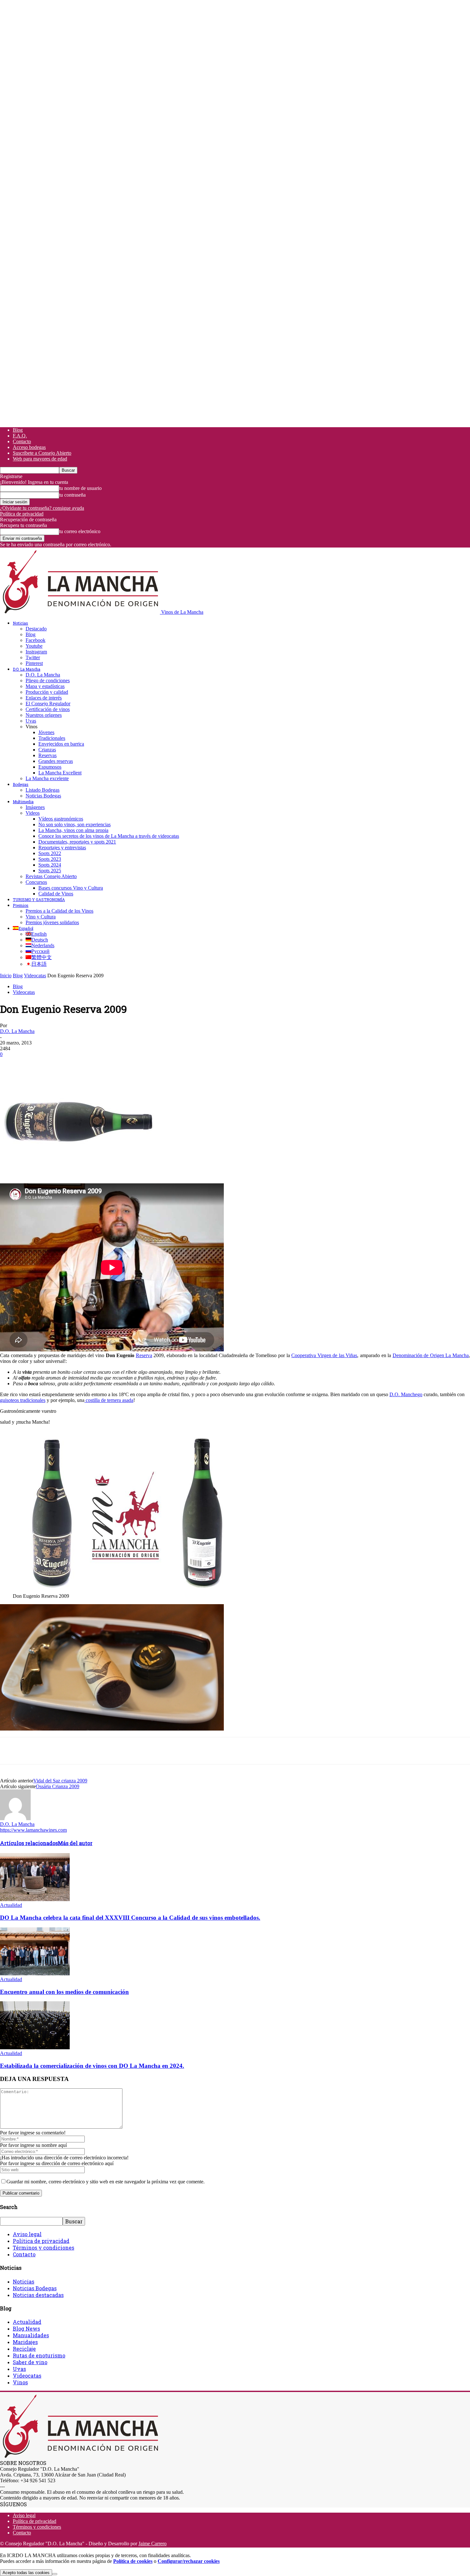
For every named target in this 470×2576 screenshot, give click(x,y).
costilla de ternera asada (109, 1400)
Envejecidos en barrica (61, 744)
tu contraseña (72, 495)
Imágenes (35, 807)
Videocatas (35, 976)
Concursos (36, 882)
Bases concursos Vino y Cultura (71, 888)
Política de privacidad (22, 514)
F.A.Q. (20, 436)
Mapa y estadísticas (45, 686)
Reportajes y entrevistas (62, 848)
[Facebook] (11, 1064)
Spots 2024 (50, 865)
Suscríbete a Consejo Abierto (42, 453)
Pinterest (34, 663)
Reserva (144, 1355)
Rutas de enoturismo (39, 2355)
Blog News (26, 2328)
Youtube (34, 646)
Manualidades (31, 2335)
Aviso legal (27, 2234)
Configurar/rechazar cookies (189, 2561)
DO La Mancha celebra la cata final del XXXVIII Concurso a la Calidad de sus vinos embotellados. (130, 1918)
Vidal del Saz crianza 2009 (60, 1781)
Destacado (36, 629)
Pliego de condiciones (48, 680)
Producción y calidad (47, 692)
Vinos (20, 2382)
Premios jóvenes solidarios (52, 922)
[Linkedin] (103, 1064)
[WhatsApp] (80, 1064)
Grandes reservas (56, 761)
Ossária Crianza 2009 (58, 1786)
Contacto (22, 441)
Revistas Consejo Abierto (51, 876)
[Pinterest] (57, 1064)
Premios (21, 905)
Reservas (47, 755)
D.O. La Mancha (27, 669)
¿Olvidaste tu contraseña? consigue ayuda (42, 508)
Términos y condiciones (43, 2248)
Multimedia (23, 802)
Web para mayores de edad (40, 459)
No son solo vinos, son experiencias (74, 824)
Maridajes (25, 2342)
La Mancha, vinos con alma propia (73, 830)
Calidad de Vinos (56, 894)
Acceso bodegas (29, 447)
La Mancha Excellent (60, 773)
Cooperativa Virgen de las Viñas (324, 1355)
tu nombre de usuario (80, 488)
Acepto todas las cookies (26, 2573)
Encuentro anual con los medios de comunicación (64, 1992)
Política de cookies (133, 2561)
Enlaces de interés (44, 698)
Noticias (20, 623)
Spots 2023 (50, 859)
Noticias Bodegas (43, 796)
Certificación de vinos (48, 709)
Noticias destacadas (38, 2295)
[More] (126, 1064)
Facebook (35, 640)
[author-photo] (15, 1818)
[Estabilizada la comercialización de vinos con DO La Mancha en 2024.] (35, 2048)
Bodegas (21, 784)
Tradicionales (52, 738)
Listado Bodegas (43, 790)
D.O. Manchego (406, 1394)
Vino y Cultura (41, 917)
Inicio (6, 976)
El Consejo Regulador (48, 704)
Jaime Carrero (153, 2544)
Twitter (33, 657)
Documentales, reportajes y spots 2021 (77, 842)
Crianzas (47, 750)
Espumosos (50, 767)
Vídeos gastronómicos (61, 819)
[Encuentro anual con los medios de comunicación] (35, 1974)
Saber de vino (30, 2362)
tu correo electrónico (80, 531)
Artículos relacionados (29, 1843)
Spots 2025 (50, 871)
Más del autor (75, 1843)
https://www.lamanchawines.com (33, 1830)
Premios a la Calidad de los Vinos (59, 911)
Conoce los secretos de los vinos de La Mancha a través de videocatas (109, 836)
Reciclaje (24, 2349)
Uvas (31, 721)
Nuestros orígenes (44, 715)
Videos (33, 813)
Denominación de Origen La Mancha (431, 1355)
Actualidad (11, 1905)
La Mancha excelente (47, 778)
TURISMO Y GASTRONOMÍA (39, 900)
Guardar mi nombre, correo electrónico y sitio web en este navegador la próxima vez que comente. (106, 2182)
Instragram (36, 652)
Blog (18, 430)
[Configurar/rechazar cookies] (55, 2574)
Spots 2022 (50, 853)
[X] (34, 1064)
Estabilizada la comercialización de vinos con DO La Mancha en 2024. (92, 2066)
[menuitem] (23, 928)
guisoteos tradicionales (23, 1400)
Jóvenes (46, 732)
